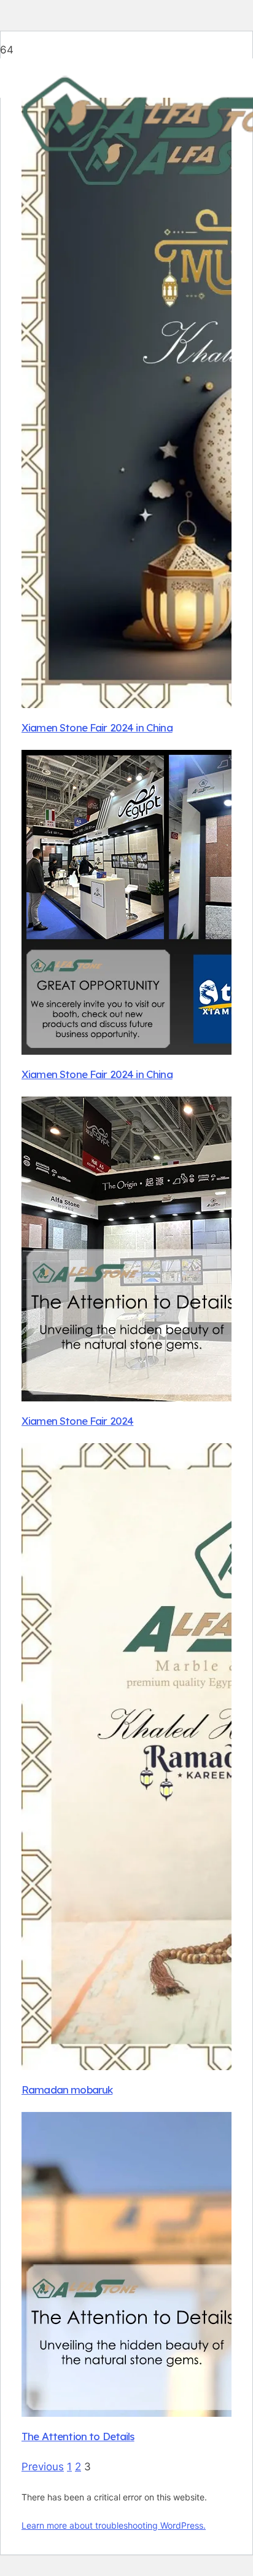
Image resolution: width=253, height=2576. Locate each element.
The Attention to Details (78, 2436)
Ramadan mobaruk (67, 2090)
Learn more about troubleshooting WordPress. (114, 2525)
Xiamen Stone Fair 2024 (77, 1421)
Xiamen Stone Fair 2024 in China (97, 727)
